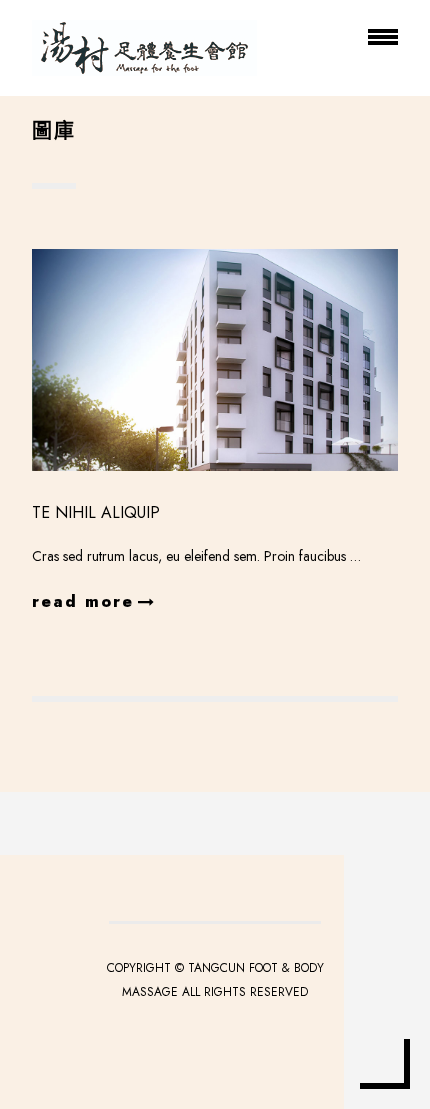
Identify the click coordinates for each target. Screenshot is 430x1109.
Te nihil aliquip (96, 512)
